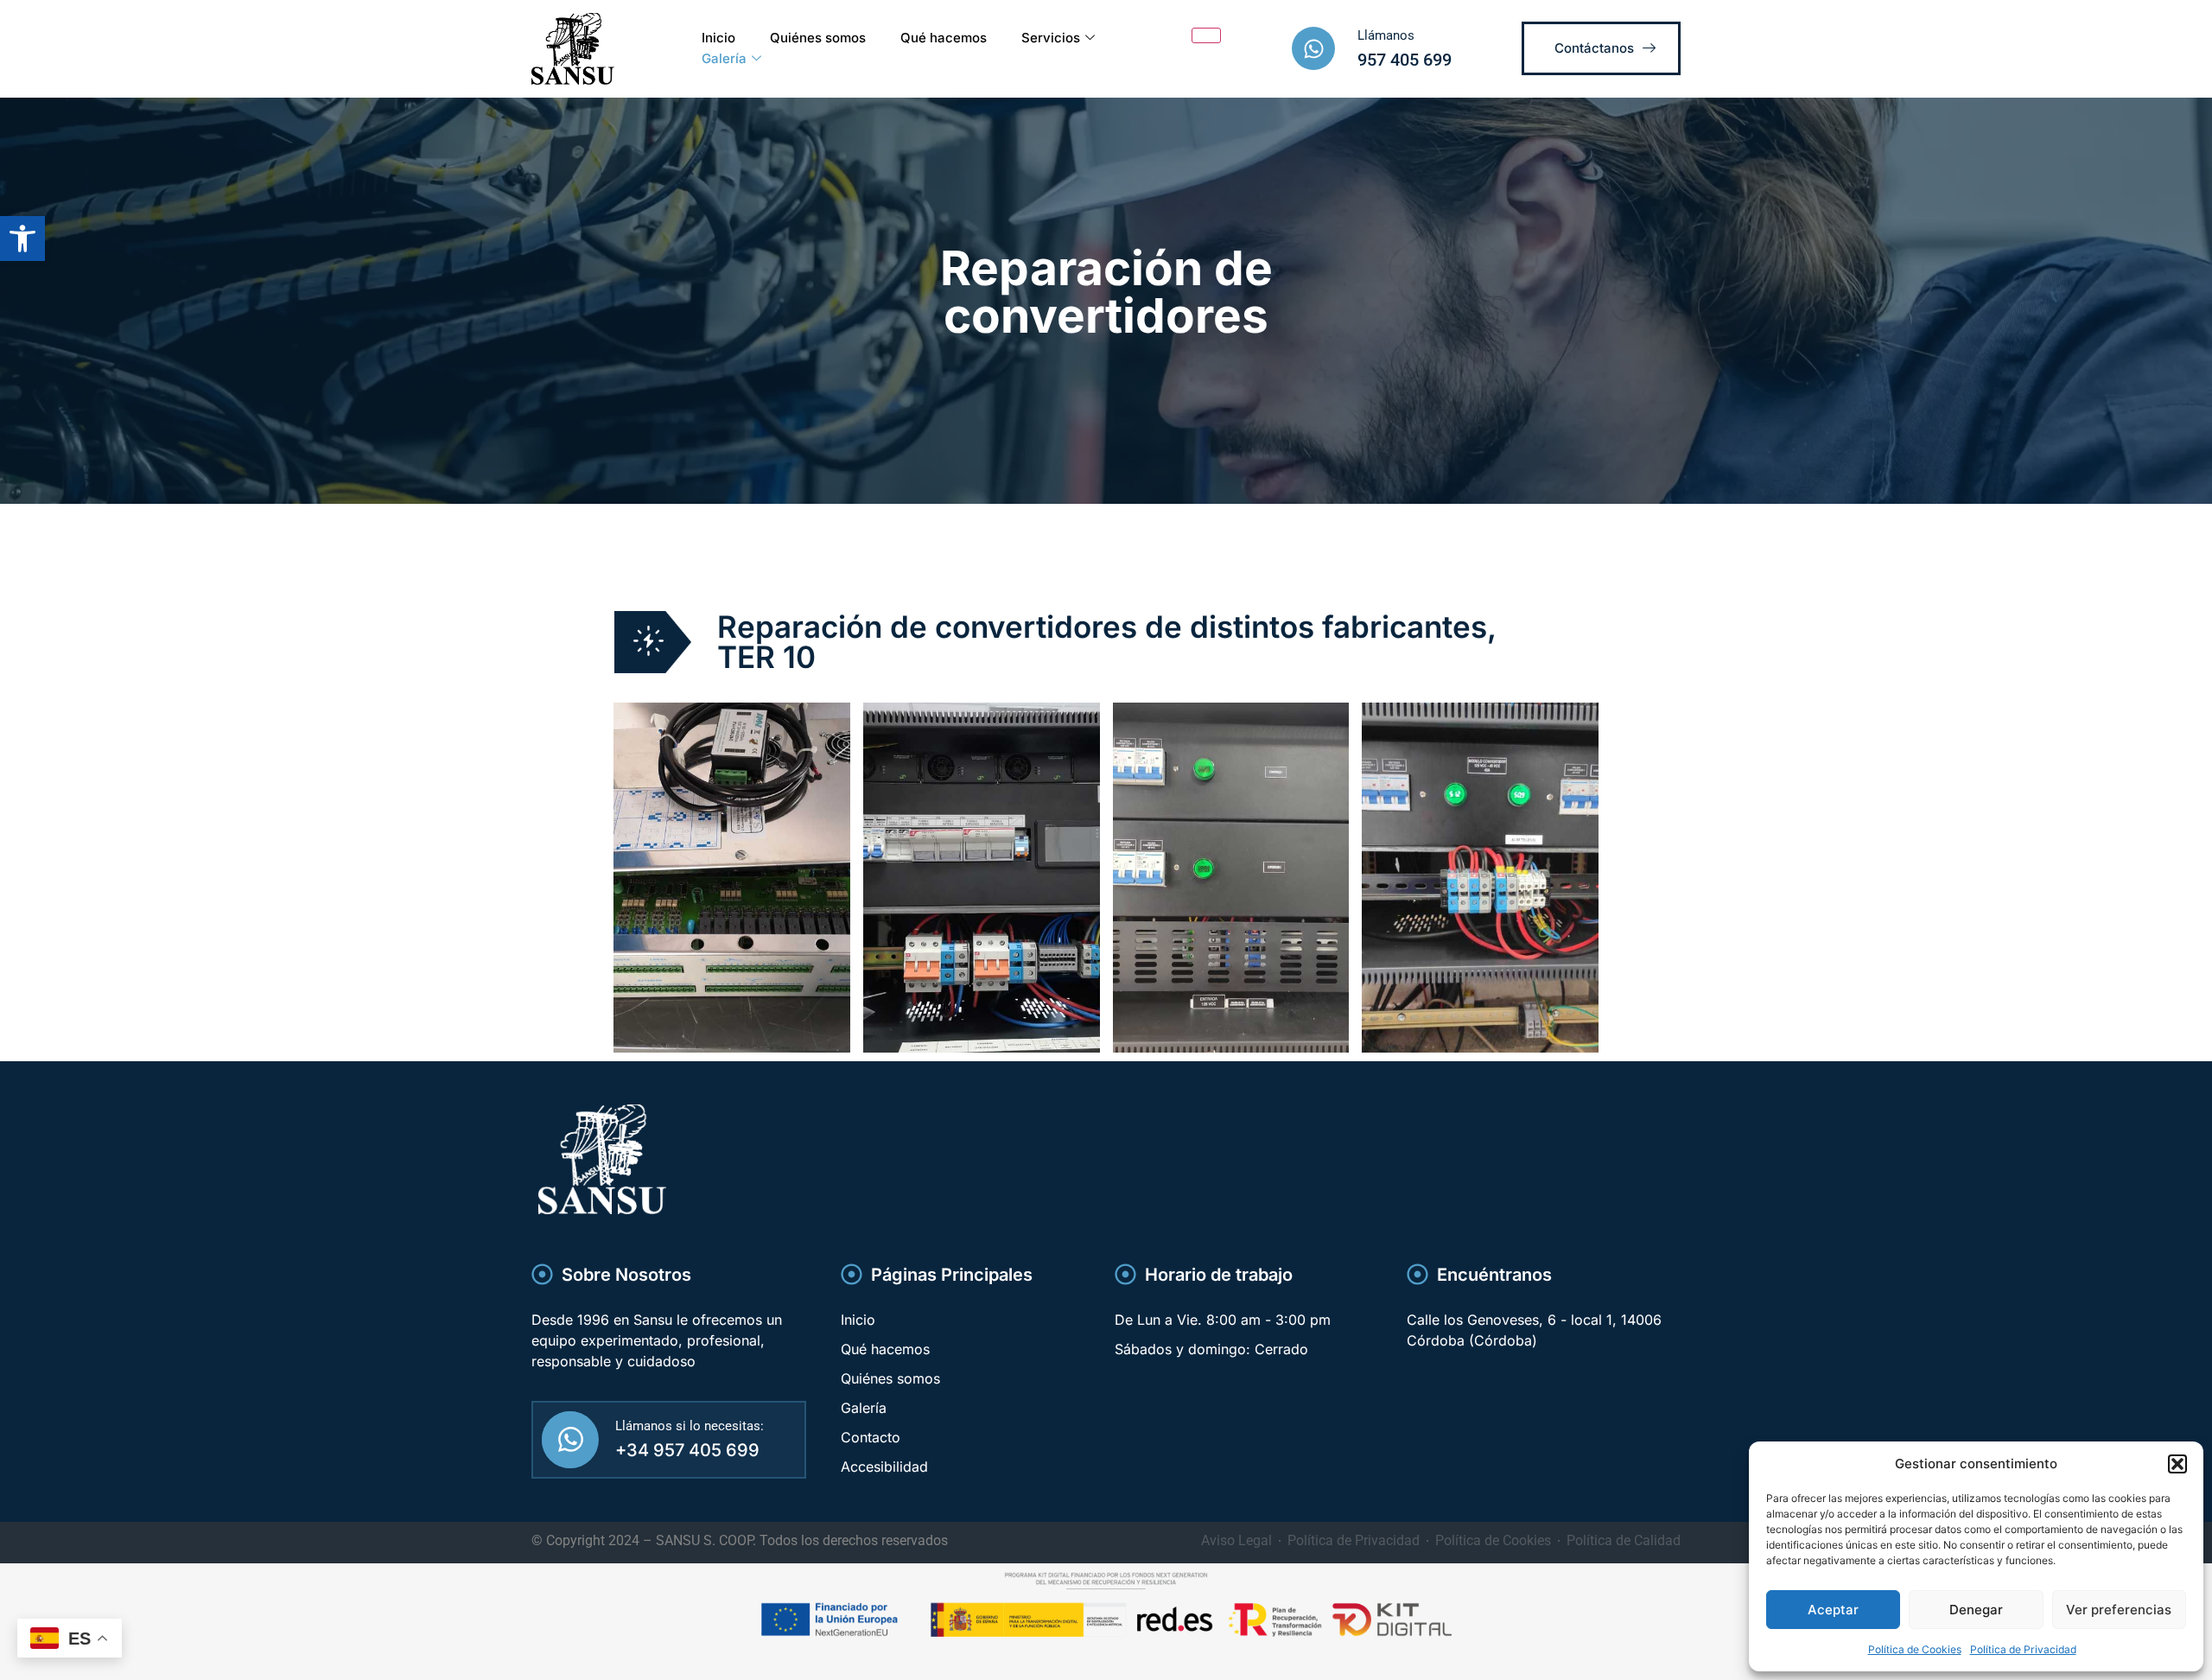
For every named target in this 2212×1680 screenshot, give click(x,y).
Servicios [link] (1051, 38)
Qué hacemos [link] (944, 38)
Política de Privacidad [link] (2023, 1649)
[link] (22, 239)
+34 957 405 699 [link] (687, 1450)
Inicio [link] (718, 38)
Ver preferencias (2119, 1610)
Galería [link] (724, 58)
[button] (2177, 1464)
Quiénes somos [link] (818, 38)
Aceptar (1833, 1610)
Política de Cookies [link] (1915, 1649)
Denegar (1976, 1610)
